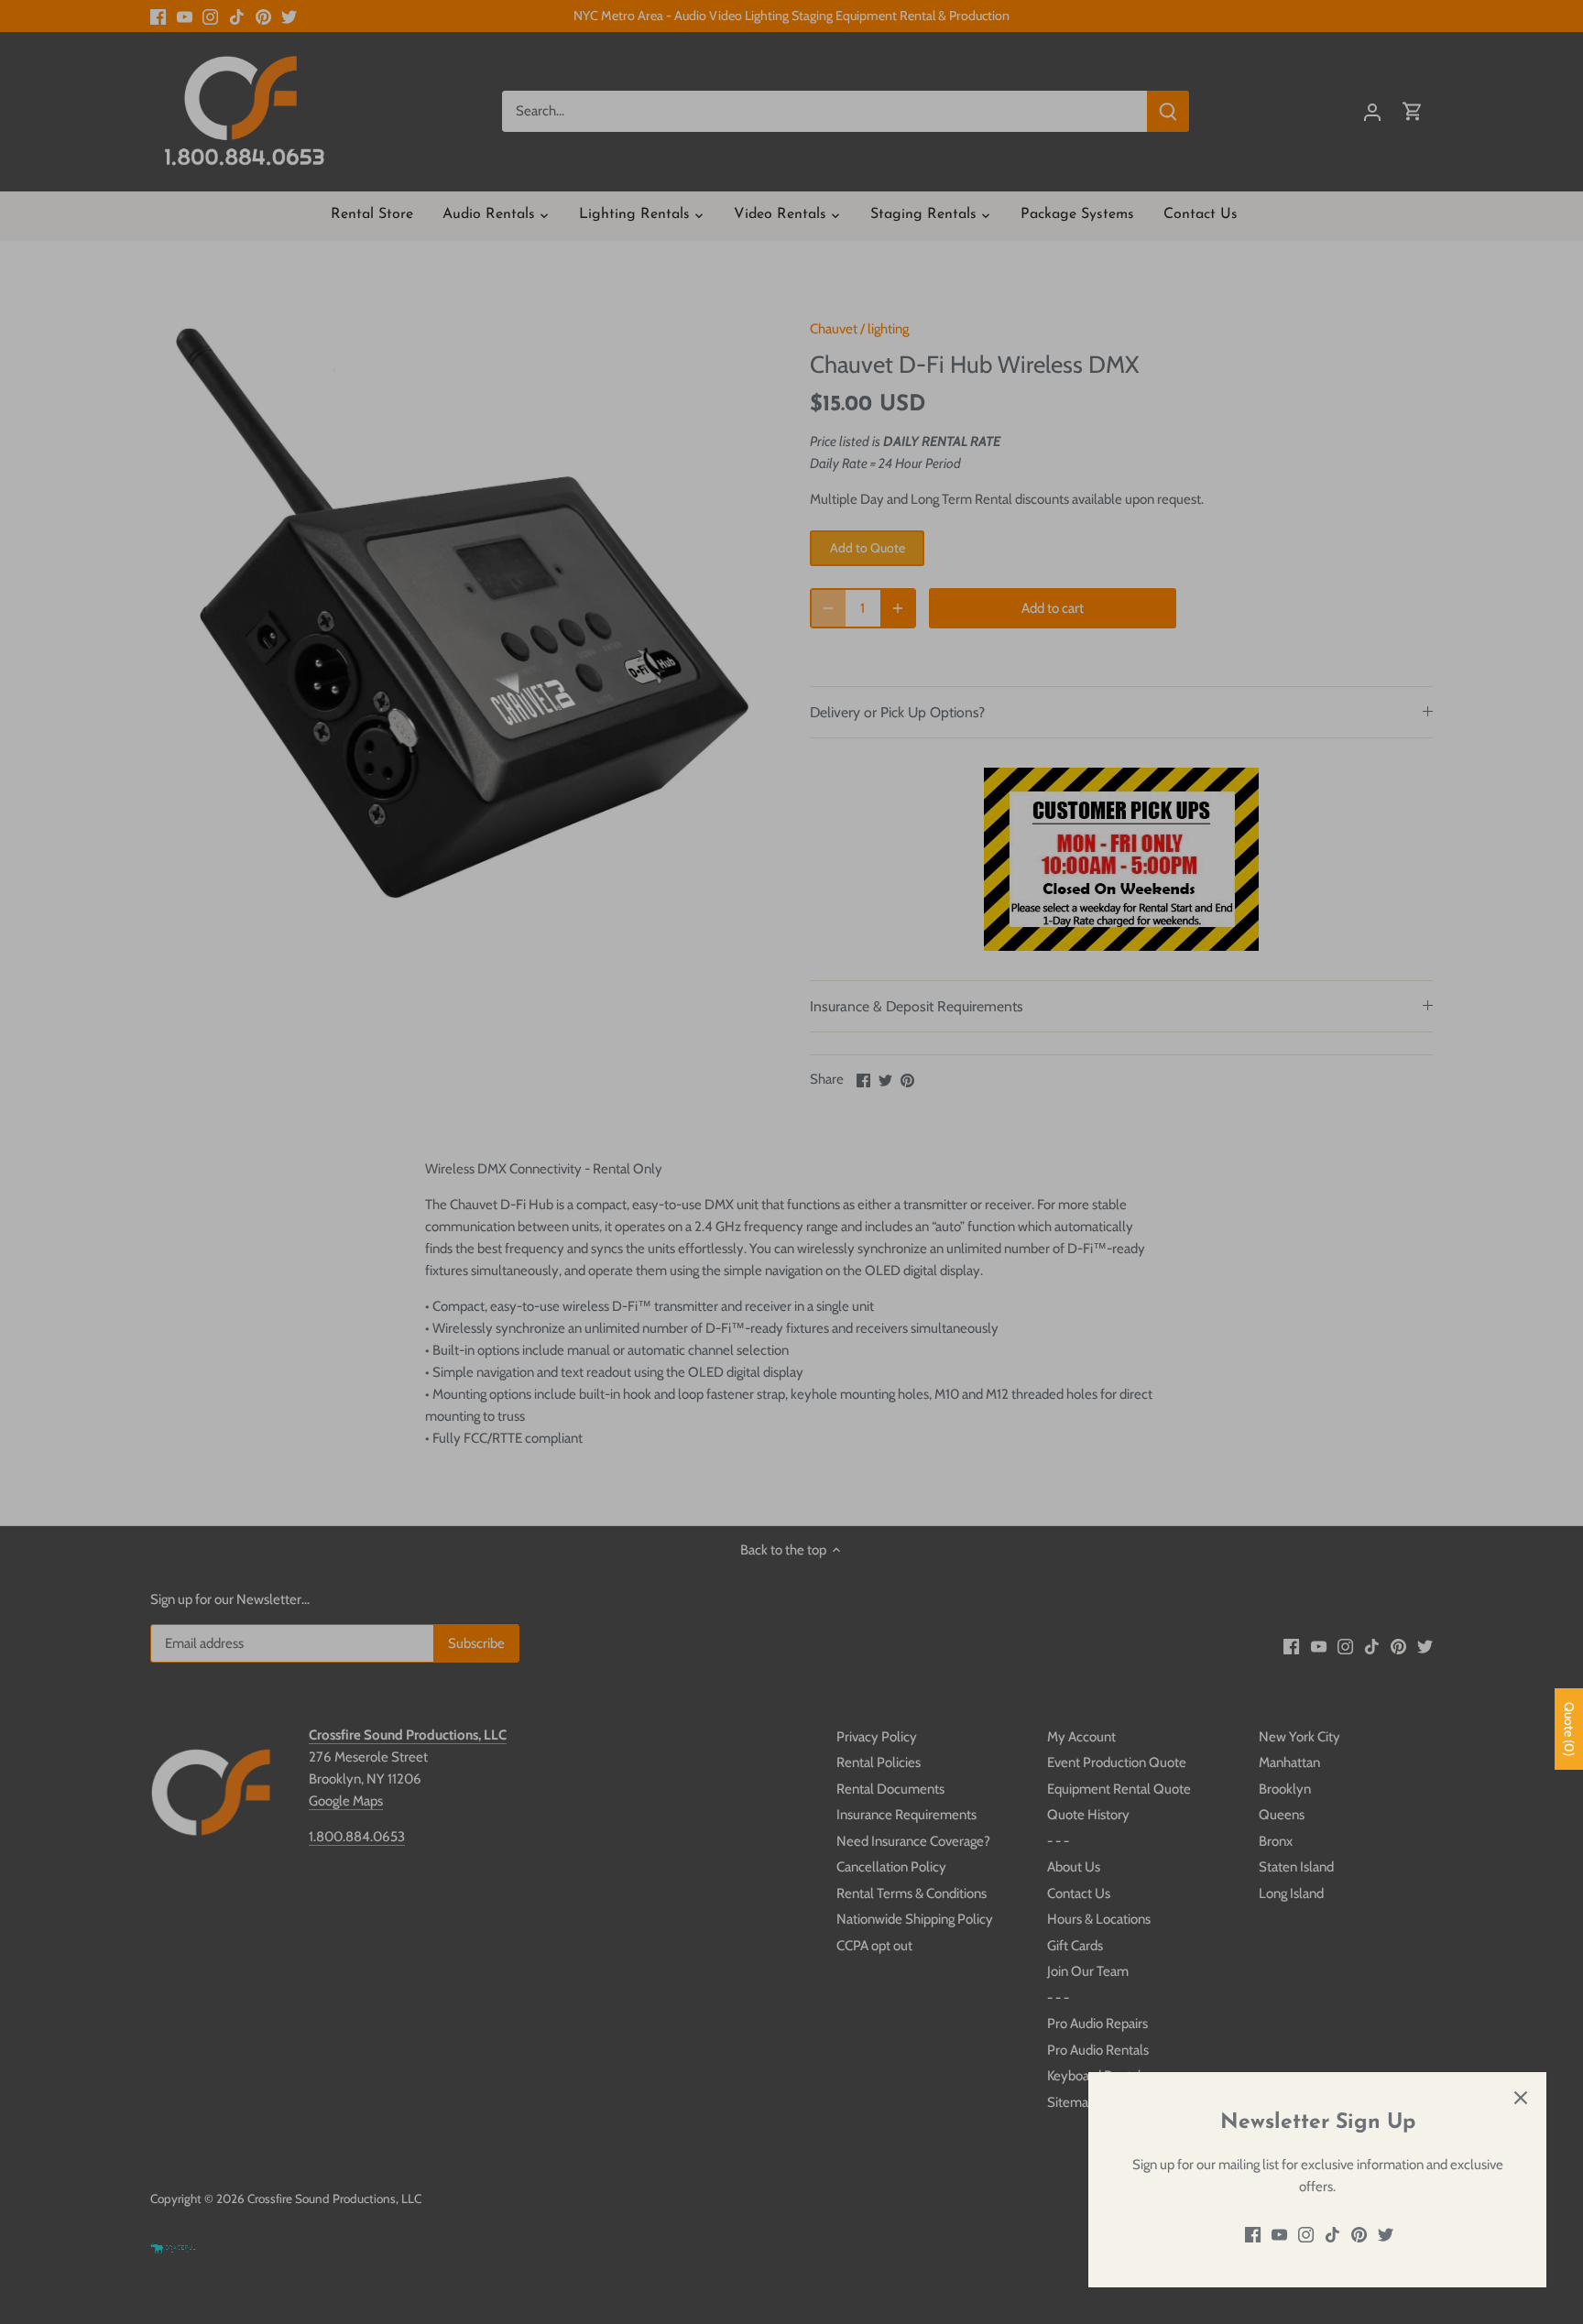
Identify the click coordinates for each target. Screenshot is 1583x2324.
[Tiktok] (1332, 2235)
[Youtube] (1279, 2235)
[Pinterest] (1359, 2235)
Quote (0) (1569, 1729)
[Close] (1521, 2098)
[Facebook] (1253, 2235)
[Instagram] (1306, 2235)
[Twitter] (1386, 2235)
